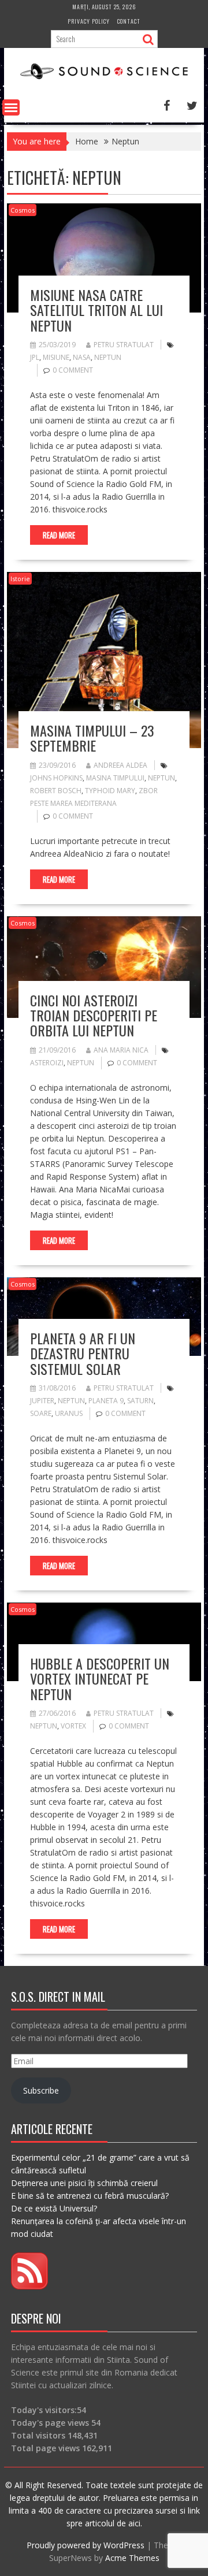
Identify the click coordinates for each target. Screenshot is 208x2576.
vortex (73, 1726)
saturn (140, 1401)
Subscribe (41, 2090)
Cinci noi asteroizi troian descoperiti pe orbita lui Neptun (94, 1015)
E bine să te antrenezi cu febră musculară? (90, 2196)
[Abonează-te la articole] (29, 2286)
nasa (82, 357)
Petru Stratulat (124, 345)
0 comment (73, 370)
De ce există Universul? (54, 2208)
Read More (59, 535)
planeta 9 (106, 1401)
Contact (129, 21)
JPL (35, 357)
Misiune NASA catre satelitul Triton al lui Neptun (96, 310)
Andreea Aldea (120, 765)
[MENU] (11, 107)
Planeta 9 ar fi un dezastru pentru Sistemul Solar (83, 1353)
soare (41, 1413)
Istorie (20, 579)
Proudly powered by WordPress (86, 2545)
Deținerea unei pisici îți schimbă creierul (84, 2183)
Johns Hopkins (56, 778)
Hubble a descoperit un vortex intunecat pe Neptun (100, 1679)
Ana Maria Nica (121, 1050)
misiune (56, 357)
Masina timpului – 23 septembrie (92, 738)
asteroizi (47, 1063)
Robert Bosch (56, 791)
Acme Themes (132, 2558)
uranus (69, 1413)
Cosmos (23, 210)
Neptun (108, 357)
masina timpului (115, 778)
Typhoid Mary (110, 791)
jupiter (42, 1401)
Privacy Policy (89, 21)
